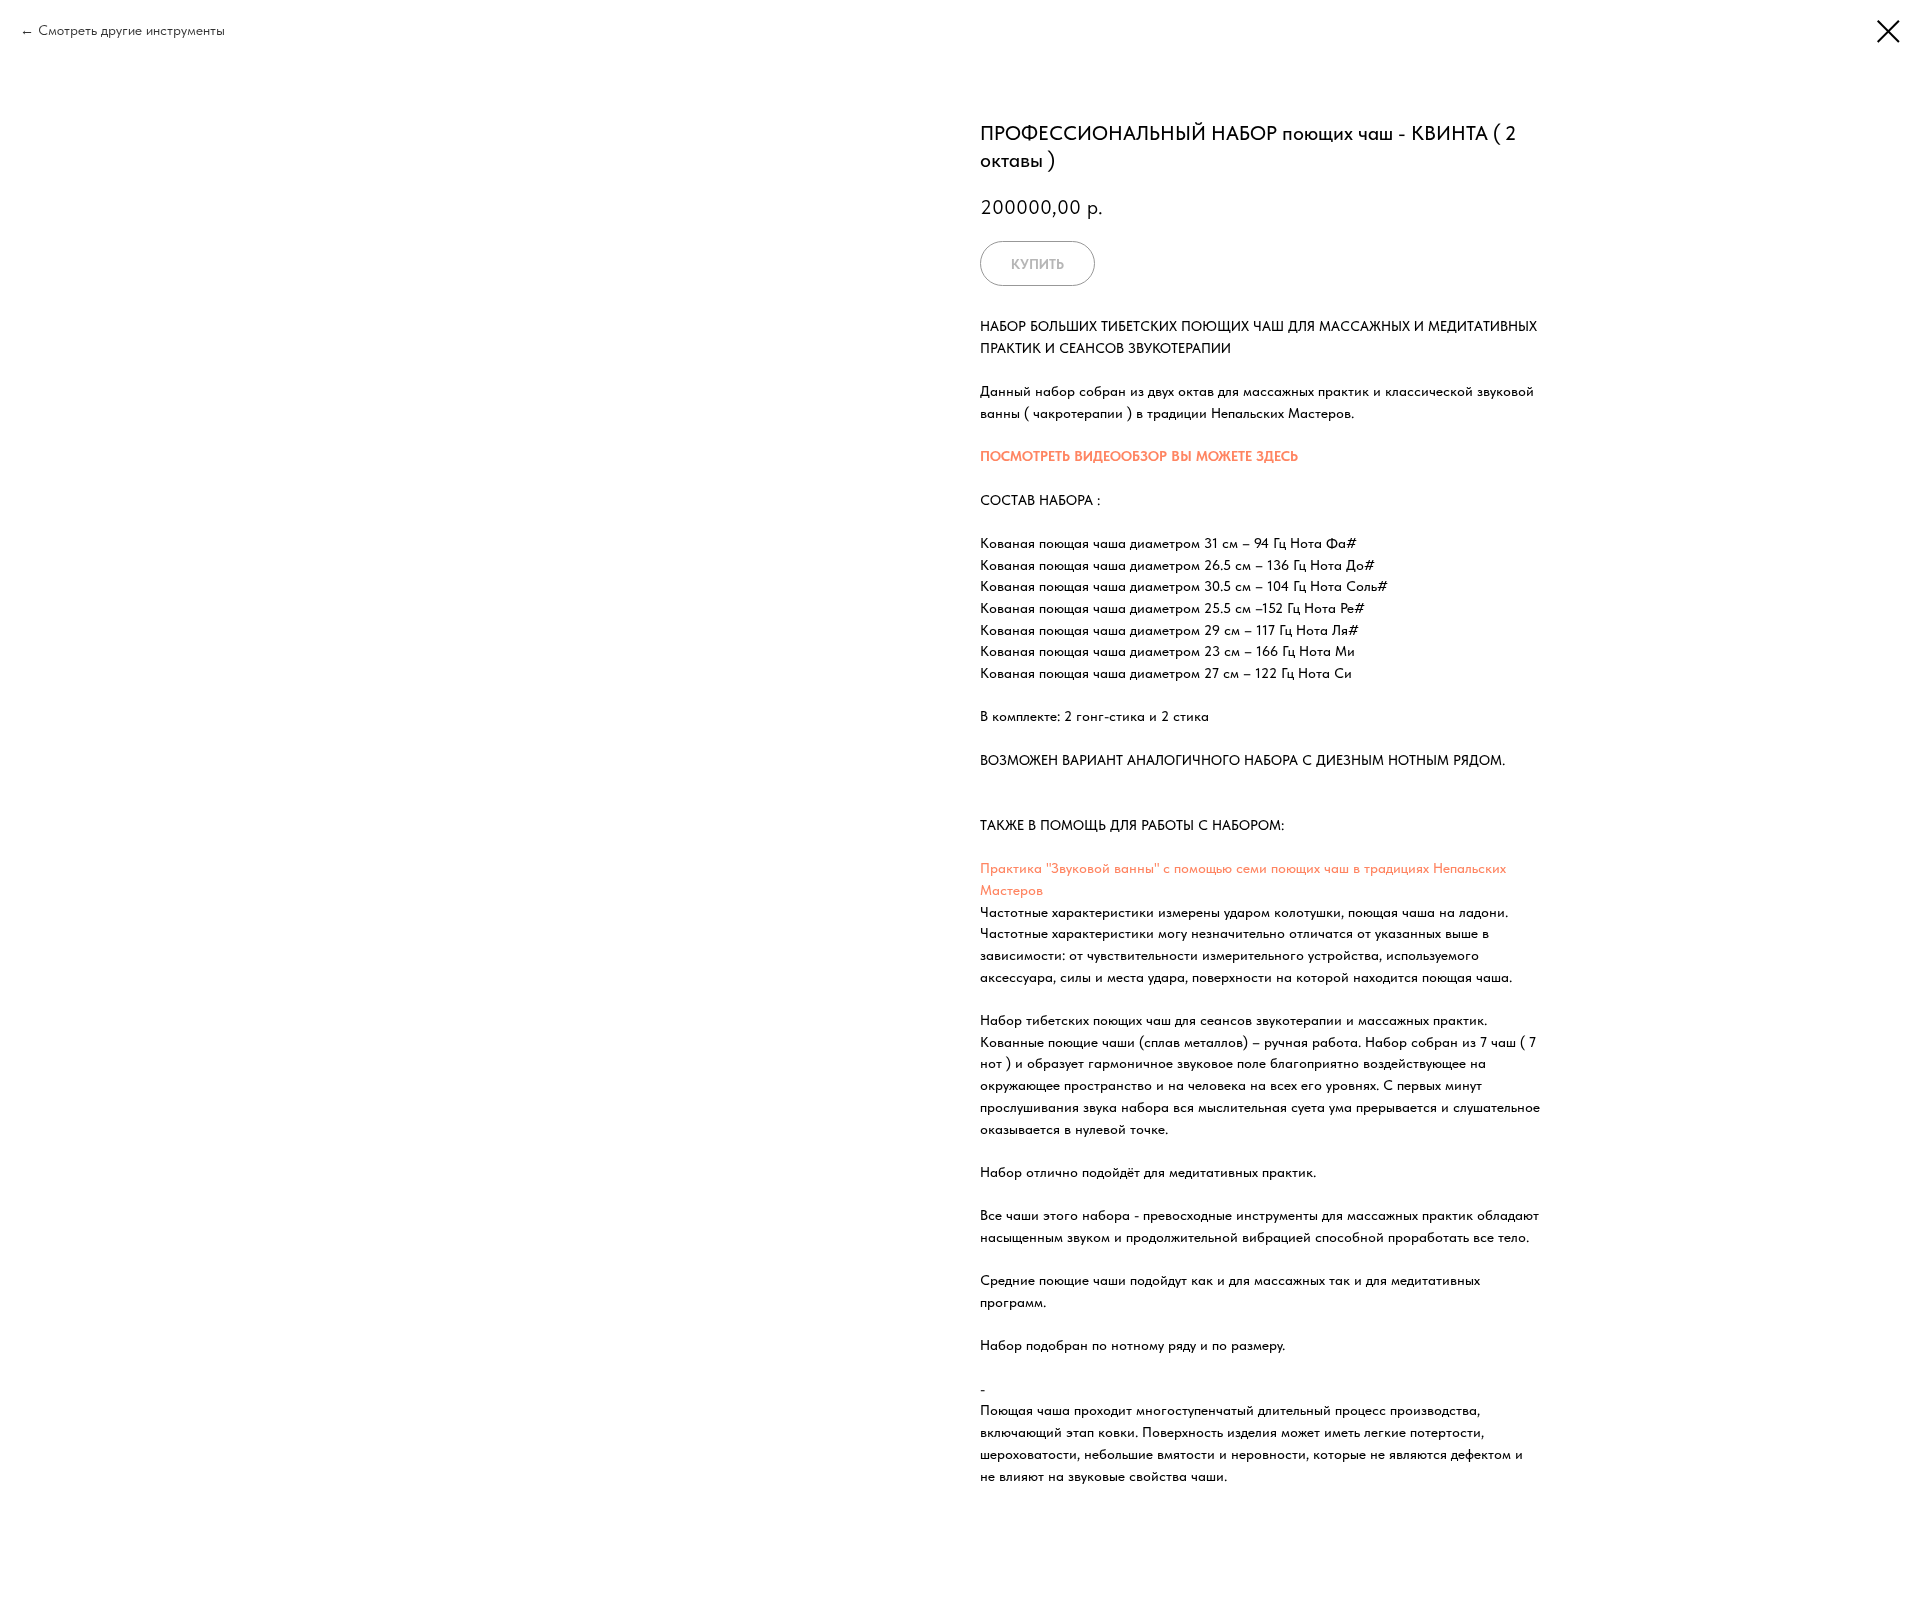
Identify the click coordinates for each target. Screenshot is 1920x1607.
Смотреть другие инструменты (131, 30)
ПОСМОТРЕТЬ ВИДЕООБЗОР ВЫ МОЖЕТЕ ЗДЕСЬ (1139, 456)
